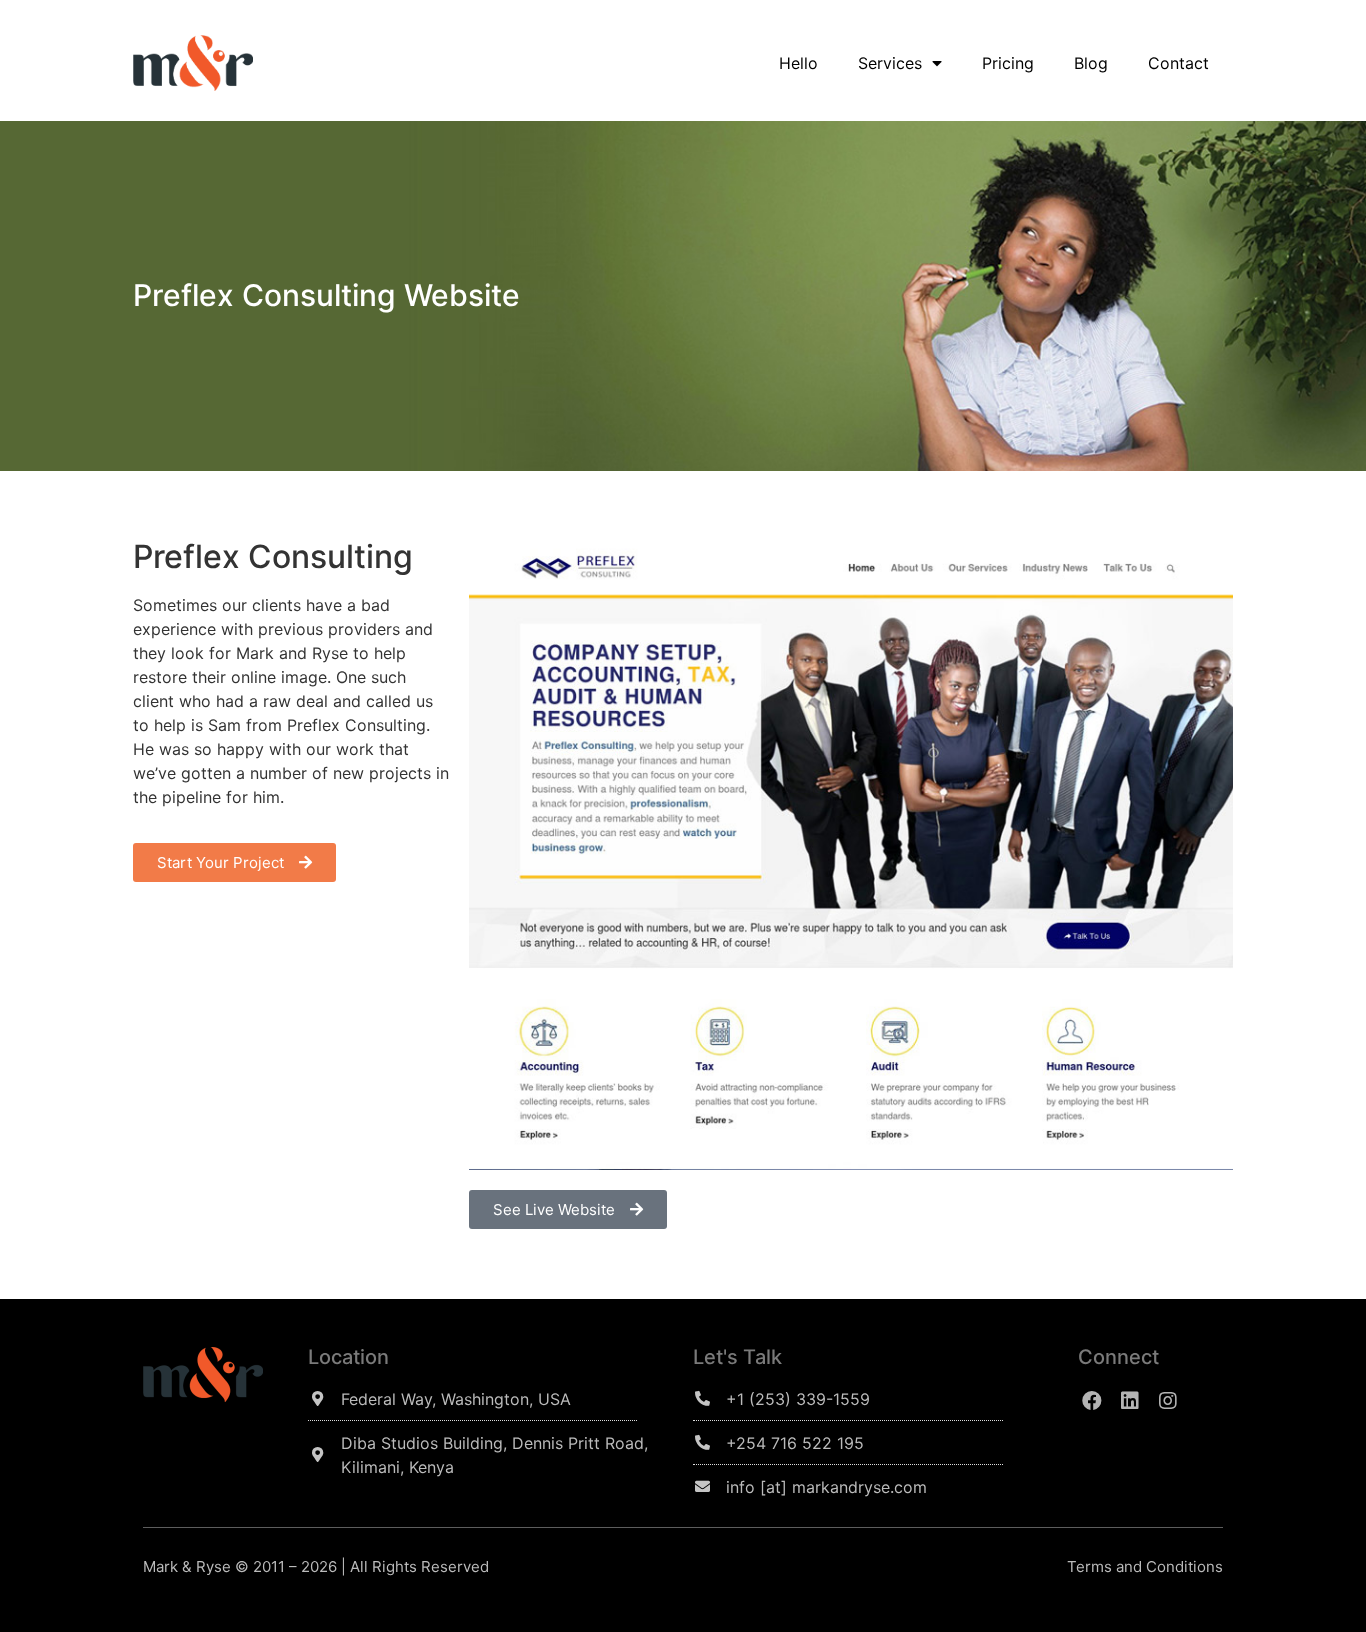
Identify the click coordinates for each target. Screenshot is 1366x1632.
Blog (1091, 63)
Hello (798, 63)
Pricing (1008, 63)
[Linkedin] (1130, 1401)
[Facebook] (1092, 1401)
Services (890, 63)
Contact (1178, 63)
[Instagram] (1168, 1401)
